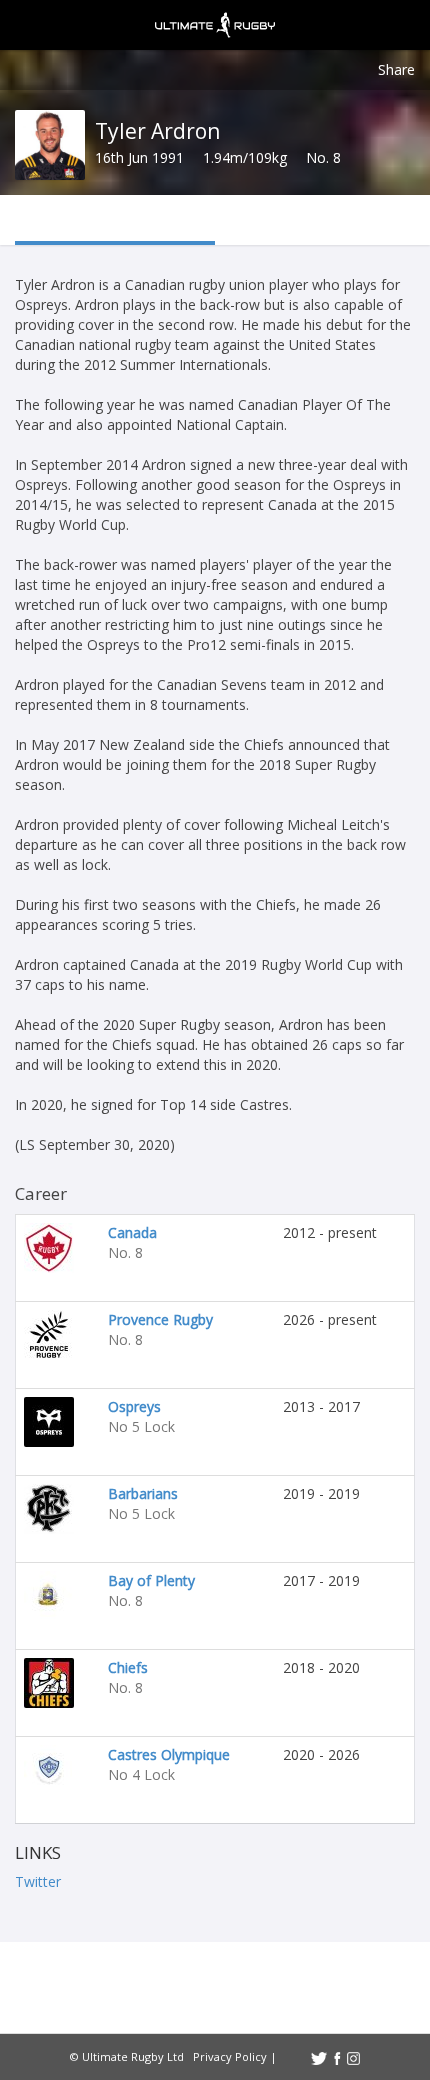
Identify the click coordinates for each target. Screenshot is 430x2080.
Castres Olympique (169, 1754)
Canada (132, 1232)
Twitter (38, 1881)
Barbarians (143, 1493)
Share (396, 69)
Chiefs (128, 1667)
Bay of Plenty (151, 1580)
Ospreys (134, 1406)
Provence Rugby (160, 1319)
